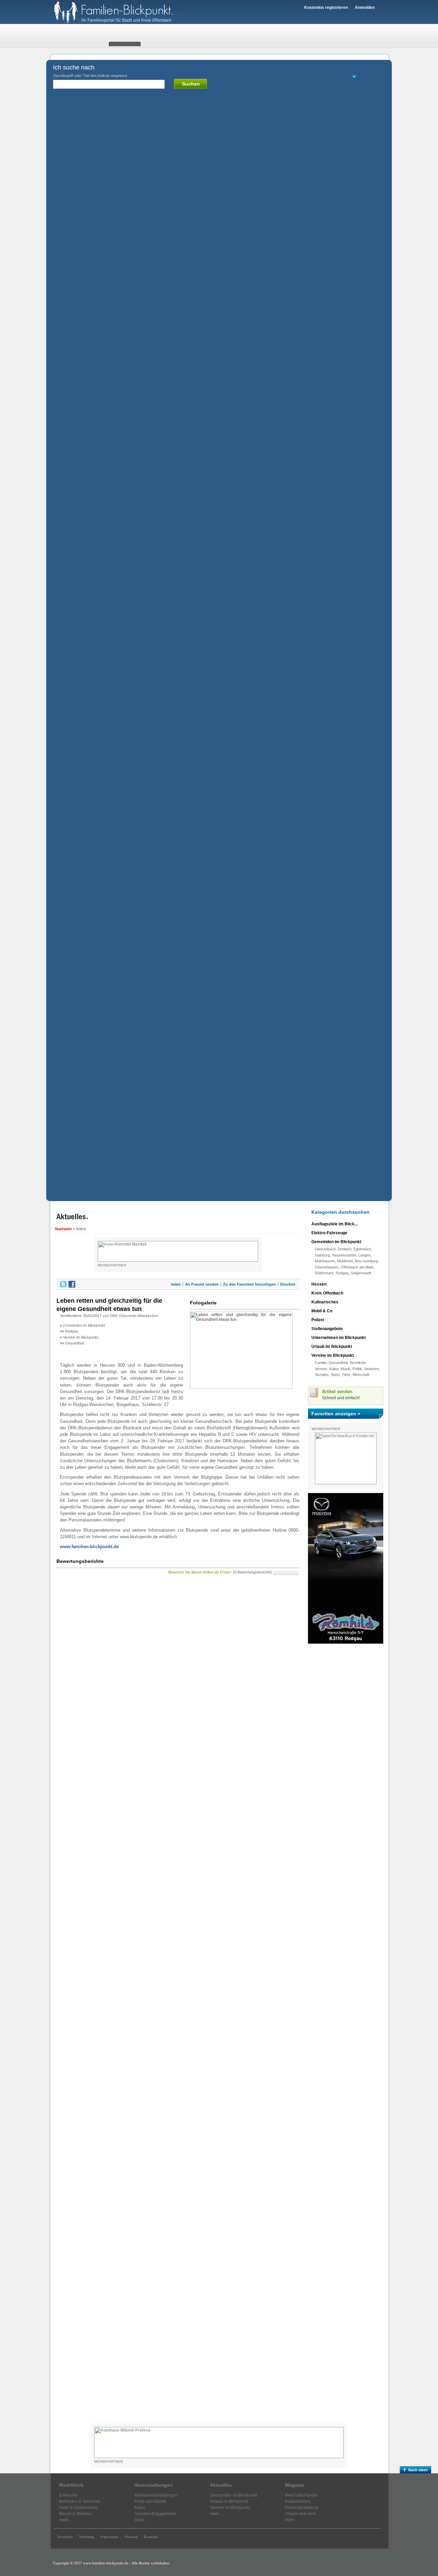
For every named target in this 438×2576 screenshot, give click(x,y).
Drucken (288, 1284)
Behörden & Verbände (80, 2501)
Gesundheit (75, 1343)
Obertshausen (327, 1267)
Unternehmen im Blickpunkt (339, 1338)
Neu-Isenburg (366, 1261)
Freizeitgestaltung (302, 2508)
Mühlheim (345, 1261)
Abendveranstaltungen (156, 2495)
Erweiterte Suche (373, 77)
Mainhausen (325, 1261)
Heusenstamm (344, 1255)
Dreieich (345, 1249)
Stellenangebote (327, 1329)
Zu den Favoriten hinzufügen (249, 1284)
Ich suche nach (90, 71)
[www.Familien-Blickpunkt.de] (123, 23)
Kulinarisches (325, 1302)
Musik (345, 1369)
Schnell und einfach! (341, 1398)
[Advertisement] (346, 1753)
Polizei (318, 1320)
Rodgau (72, 1331)
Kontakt (151, 2537)
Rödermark (324, 1273)
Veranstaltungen (154, 2485)
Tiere (346, 1375)
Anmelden (365, 8)
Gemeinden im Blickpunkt (84, 1325)
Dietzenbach (325, 1249)
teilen (176, 1284)
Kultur (334, 1369)
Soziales (322, 1375)
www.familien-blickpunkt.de (89, 1547)
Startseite (63, 1229)
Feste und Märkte (151, 2501)
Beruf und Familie (301, 2495)
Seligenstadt (361, 1273)
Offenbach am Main (357, 1267)
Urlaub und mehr (301, 2514)
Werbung (87, 2537)
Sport (335, 1375)
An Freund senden (202, 1284)
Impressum (109, 2537)
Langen (364, 1255)
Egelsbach (362, 1249)
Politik (357, 1369)
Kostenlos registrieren (326, 8)
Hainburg (322, 1255)
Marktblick (71, 2485)
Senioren (371, 1369)
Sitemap (131, 2537)
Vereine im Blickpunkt (81, 1337)
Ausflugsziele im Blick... (334, 1224)
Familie (321, 1363)
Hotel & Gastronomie (79, 2508)
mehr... (65, 2520)
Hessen (319, 1284)
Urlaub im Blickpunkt (332, 1347)
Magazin (295, 2485)
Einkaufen (69, 2495)
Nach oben (418, 2470)
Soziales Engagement (155, 2514)
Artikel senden (337, 1392)
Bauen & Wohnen (76, 2514)
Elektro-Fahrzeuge (329, 1233)
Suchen (191, 84)
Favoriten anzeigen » (336, 1414)
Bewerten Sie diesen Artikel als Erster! (200, 1572)
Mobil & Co (322, 1311)
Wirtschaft (361, 1375)
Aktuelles (221, 2485)
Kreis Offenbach (327, 1293)
